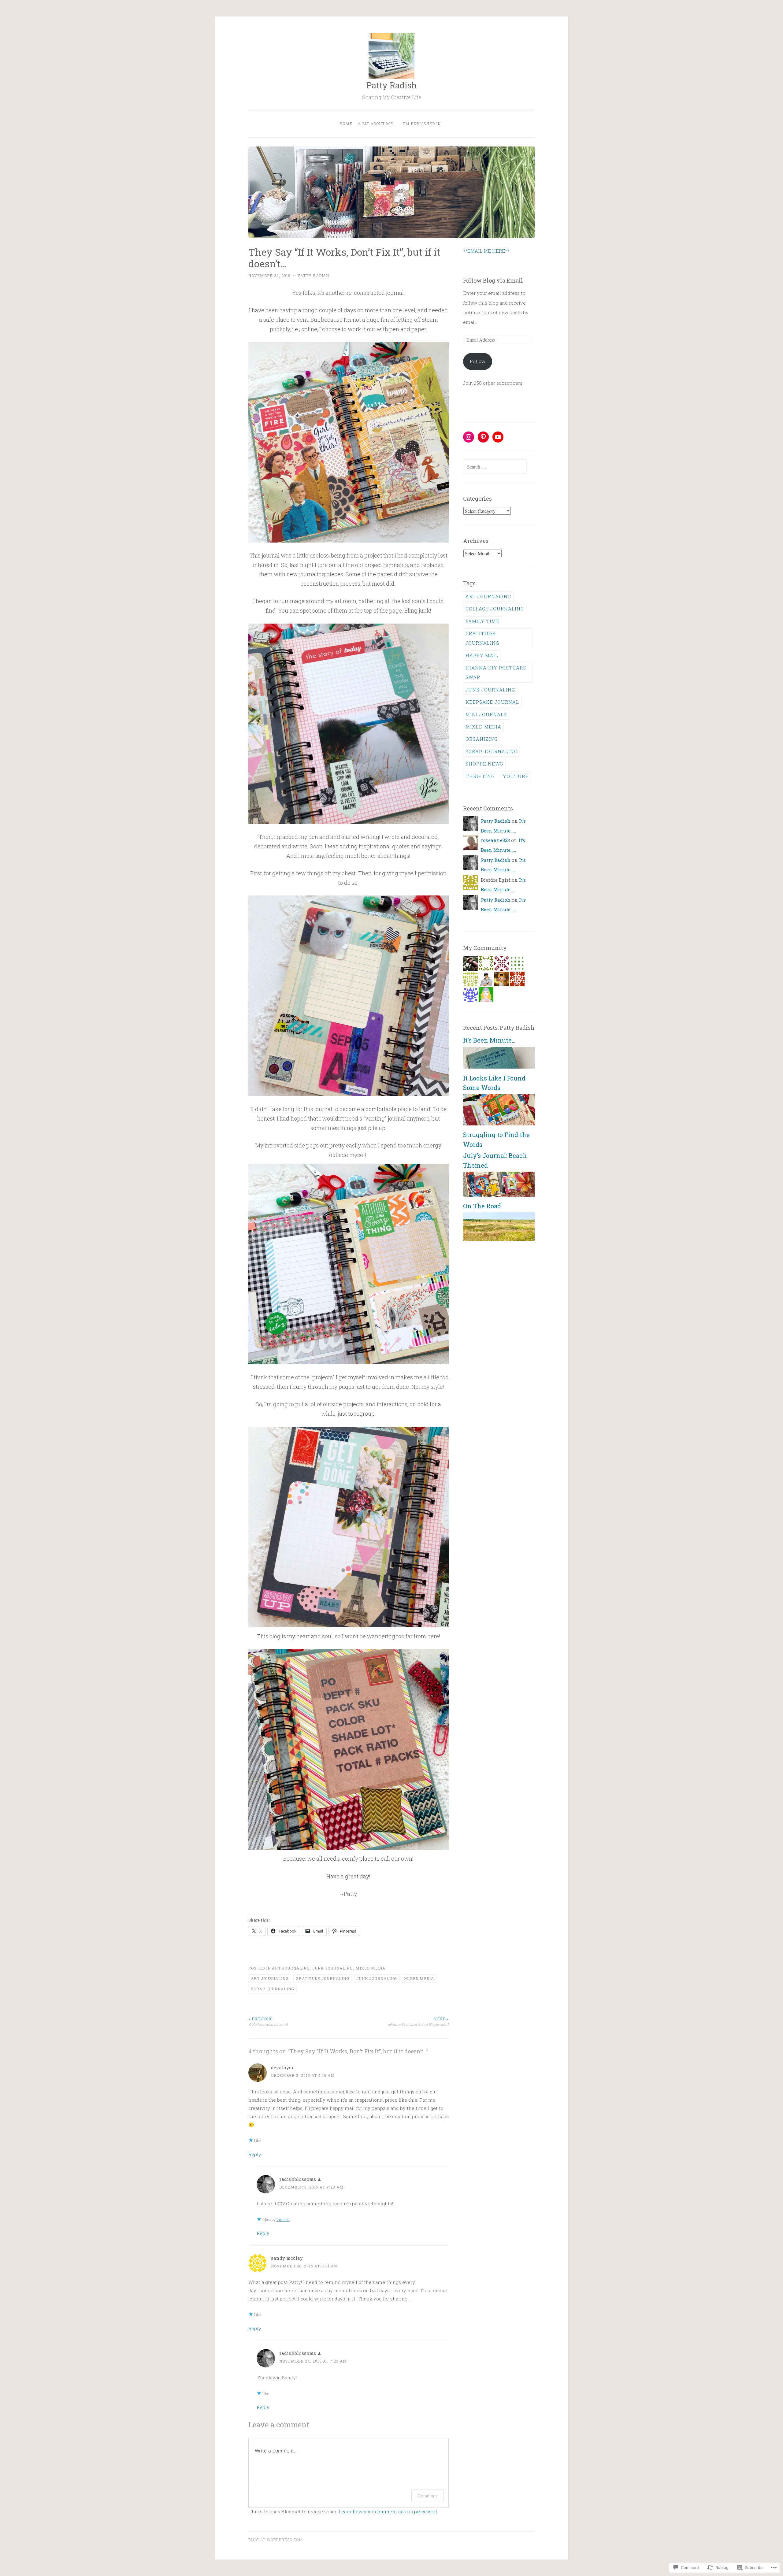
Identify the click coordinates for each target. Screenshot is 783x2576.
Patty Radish (392, 85)
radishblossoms (298, 2179)
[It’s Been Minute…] (499, 1067)
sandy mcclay (287, 2258)
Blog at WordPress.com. (276, 2540)
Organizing (482, 739)
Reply (255, 2154)
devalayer (282, 2067)
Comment (427, 2496)
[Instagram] (469, 437)
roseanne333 (495, 840)
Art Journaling (291, 1968)
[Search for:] (495, 467)
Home (346, 124)
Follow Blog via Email (493, 280)
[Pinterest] (483, 437)
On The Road (482, 1206)
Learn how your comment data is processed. (388, 2511)
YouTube (516, 776)
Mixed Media (370, 1968)
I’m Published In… (423, 124)
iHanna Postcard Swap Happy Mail (418, 2022)
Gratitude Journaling (323, 1978)
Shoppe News (484, 764)
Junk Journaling (333, 1968)
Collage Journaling (495, 609)
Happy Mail (482, 655)
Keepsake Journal (492, 702)
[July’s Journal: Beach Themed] (499, 1195)
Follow (478, 361)
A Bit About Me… (377, 124)
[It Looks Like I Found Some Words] (499, 1124)
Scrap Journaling (273, 1989)
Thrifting (480, 776)
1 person (283, 2219)
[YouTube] (498, 437)
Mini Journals (486, 714)
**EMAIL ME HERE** (486, 251)
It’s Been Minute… (489, 1040)
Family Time (482, 621)
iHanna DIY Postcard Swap (496, 672)
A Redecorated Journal (268, 2022)
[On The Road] (499, 1239)
